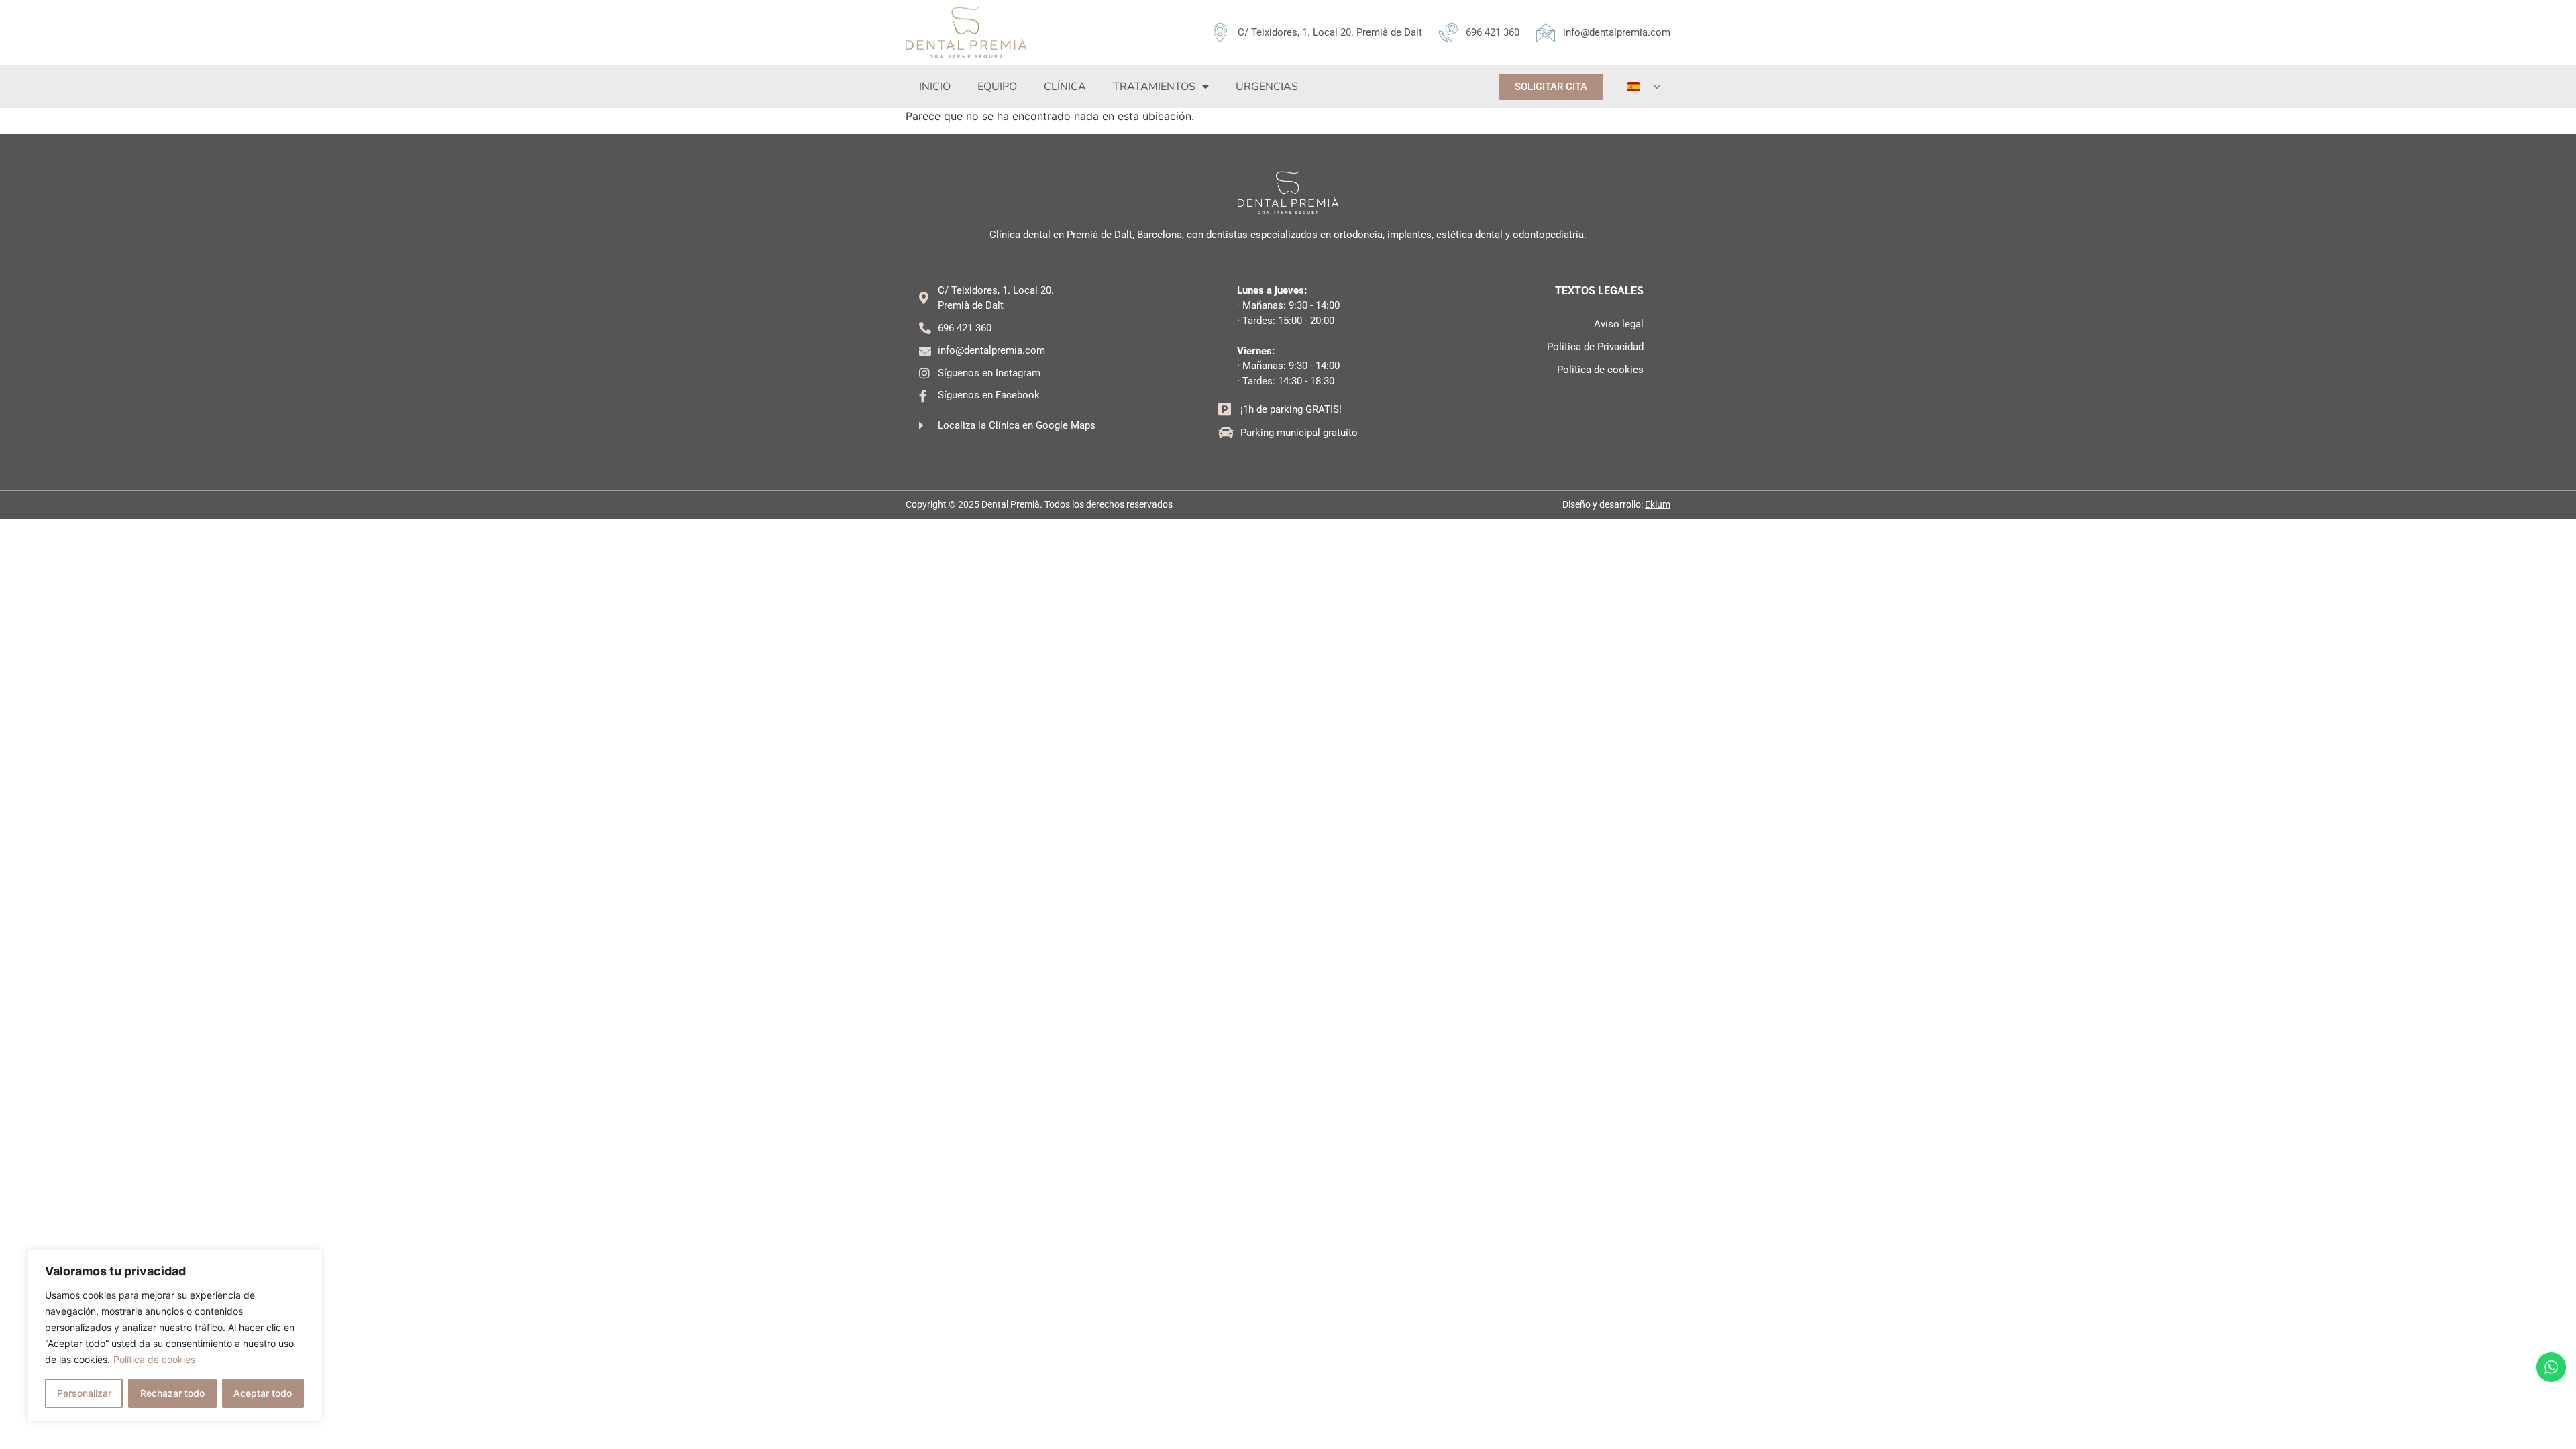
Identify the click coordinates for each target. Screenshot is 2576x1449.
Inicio (935, 87)
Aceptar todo (263, 1393)
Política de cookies (154, 1359)
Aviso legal (1619, 324)
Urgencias (1267, 87)
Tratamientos (1154, 87)
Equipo (997, 87)
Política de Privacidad (1595, 347)
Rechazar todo (172, 1393)
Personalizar (84, 1393)
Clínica (1065, 87)
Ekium (1658, 504)
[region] (174, 1336)
